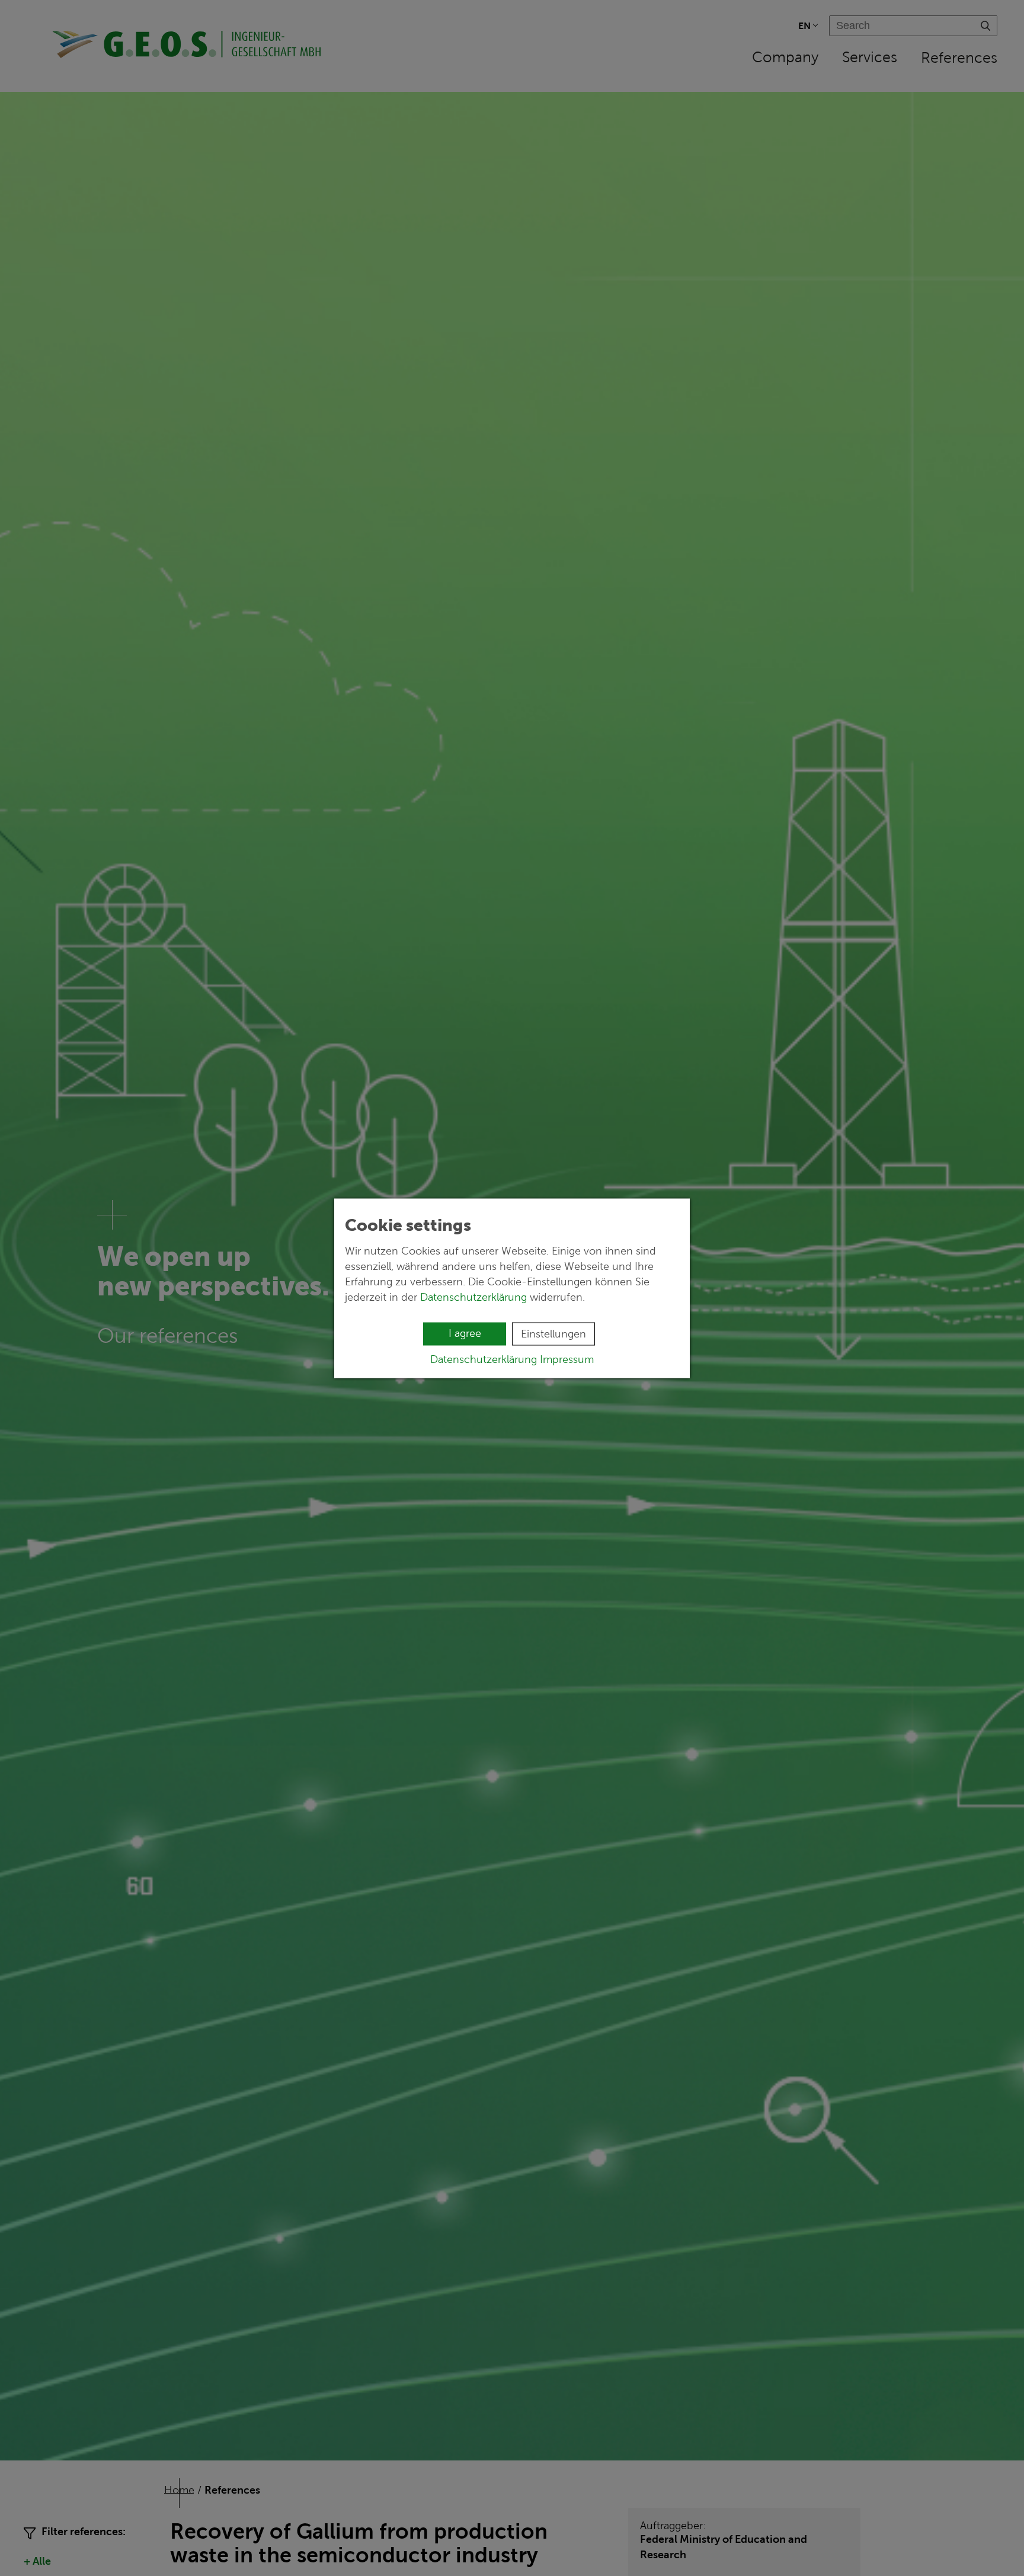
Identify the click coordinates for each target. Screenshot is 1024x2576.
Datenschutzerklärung (473, 1297)
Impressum (567, 1359)
